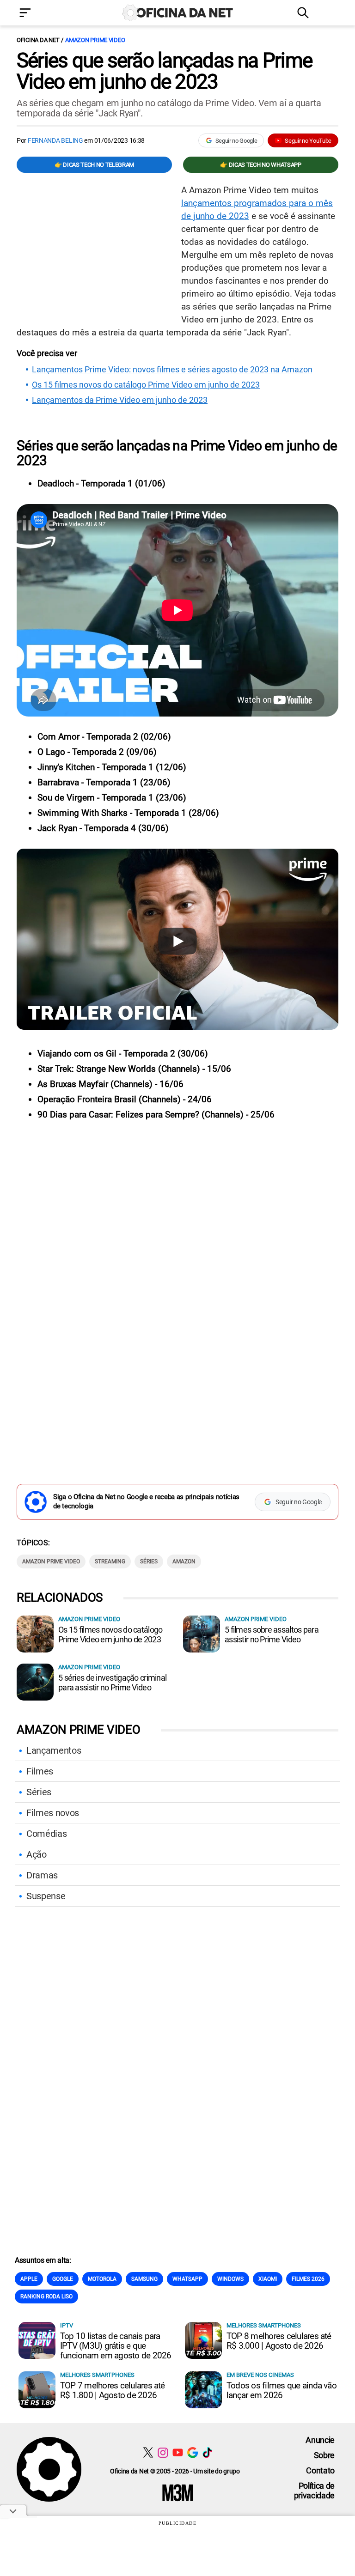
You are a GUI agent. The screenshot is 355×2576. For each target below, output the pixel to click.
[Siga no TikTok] (207, 2452)
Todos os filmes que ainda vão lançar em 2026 (282, 2390)
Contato (320, 2470)
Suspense (46, 1896)
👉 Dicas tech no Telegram (94, 165)
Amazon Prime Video (95, 40)
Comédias (46, 1834)
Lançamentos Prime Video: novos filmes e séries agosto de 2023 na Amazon (172, 370)
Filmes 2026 (308, 2279)
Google (63, 2279)
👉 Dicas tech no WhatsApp (260, 165)
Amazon (184, 1561)
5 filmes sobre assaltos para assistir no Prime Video (272, 1634)
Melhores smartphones (264, 2325)
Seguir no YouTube (308, 141)
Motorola (102, 2279)
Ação (37, 1854)
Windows (230, 2279)
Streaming (110, 1561)
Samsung (144, 2279)
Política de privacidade (314, 2491)
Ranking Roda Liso (46, 2297)
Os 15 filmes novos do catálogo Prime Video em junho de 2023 (146, 385)
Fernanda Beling (55, 140)
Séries (149, 1561)
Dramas (42, 1875)
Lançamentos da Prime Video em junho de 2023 (120, 400)
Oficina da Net (38, 40)
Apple (29, 2279)
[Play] (177, 941)
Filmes (40, 1771)
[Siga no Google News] (193, 2452)
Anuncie (320, 2440)
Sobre (324, 2455)
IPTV (67, 2325)
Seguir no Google (236, 141)
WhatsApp (187, 2279)
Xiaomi (268, 2279)
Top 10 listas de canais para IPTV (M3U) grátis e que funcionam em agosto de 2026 (116, 2346)
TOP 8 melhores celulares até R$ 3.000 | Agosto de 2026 (279, 2341)
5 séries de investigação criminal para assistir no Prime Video (112, 1683)
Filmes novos (53, 1813)
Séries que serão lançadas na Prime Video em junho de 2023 (164, 71)
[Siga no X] (148, 2452)
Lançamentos (54, 1750)
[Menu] (39, 14)
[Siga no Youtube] (178, 2452)
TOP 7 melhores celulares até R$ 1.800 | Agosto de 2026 (113, 2390)
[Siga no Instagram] (163, 2452)
